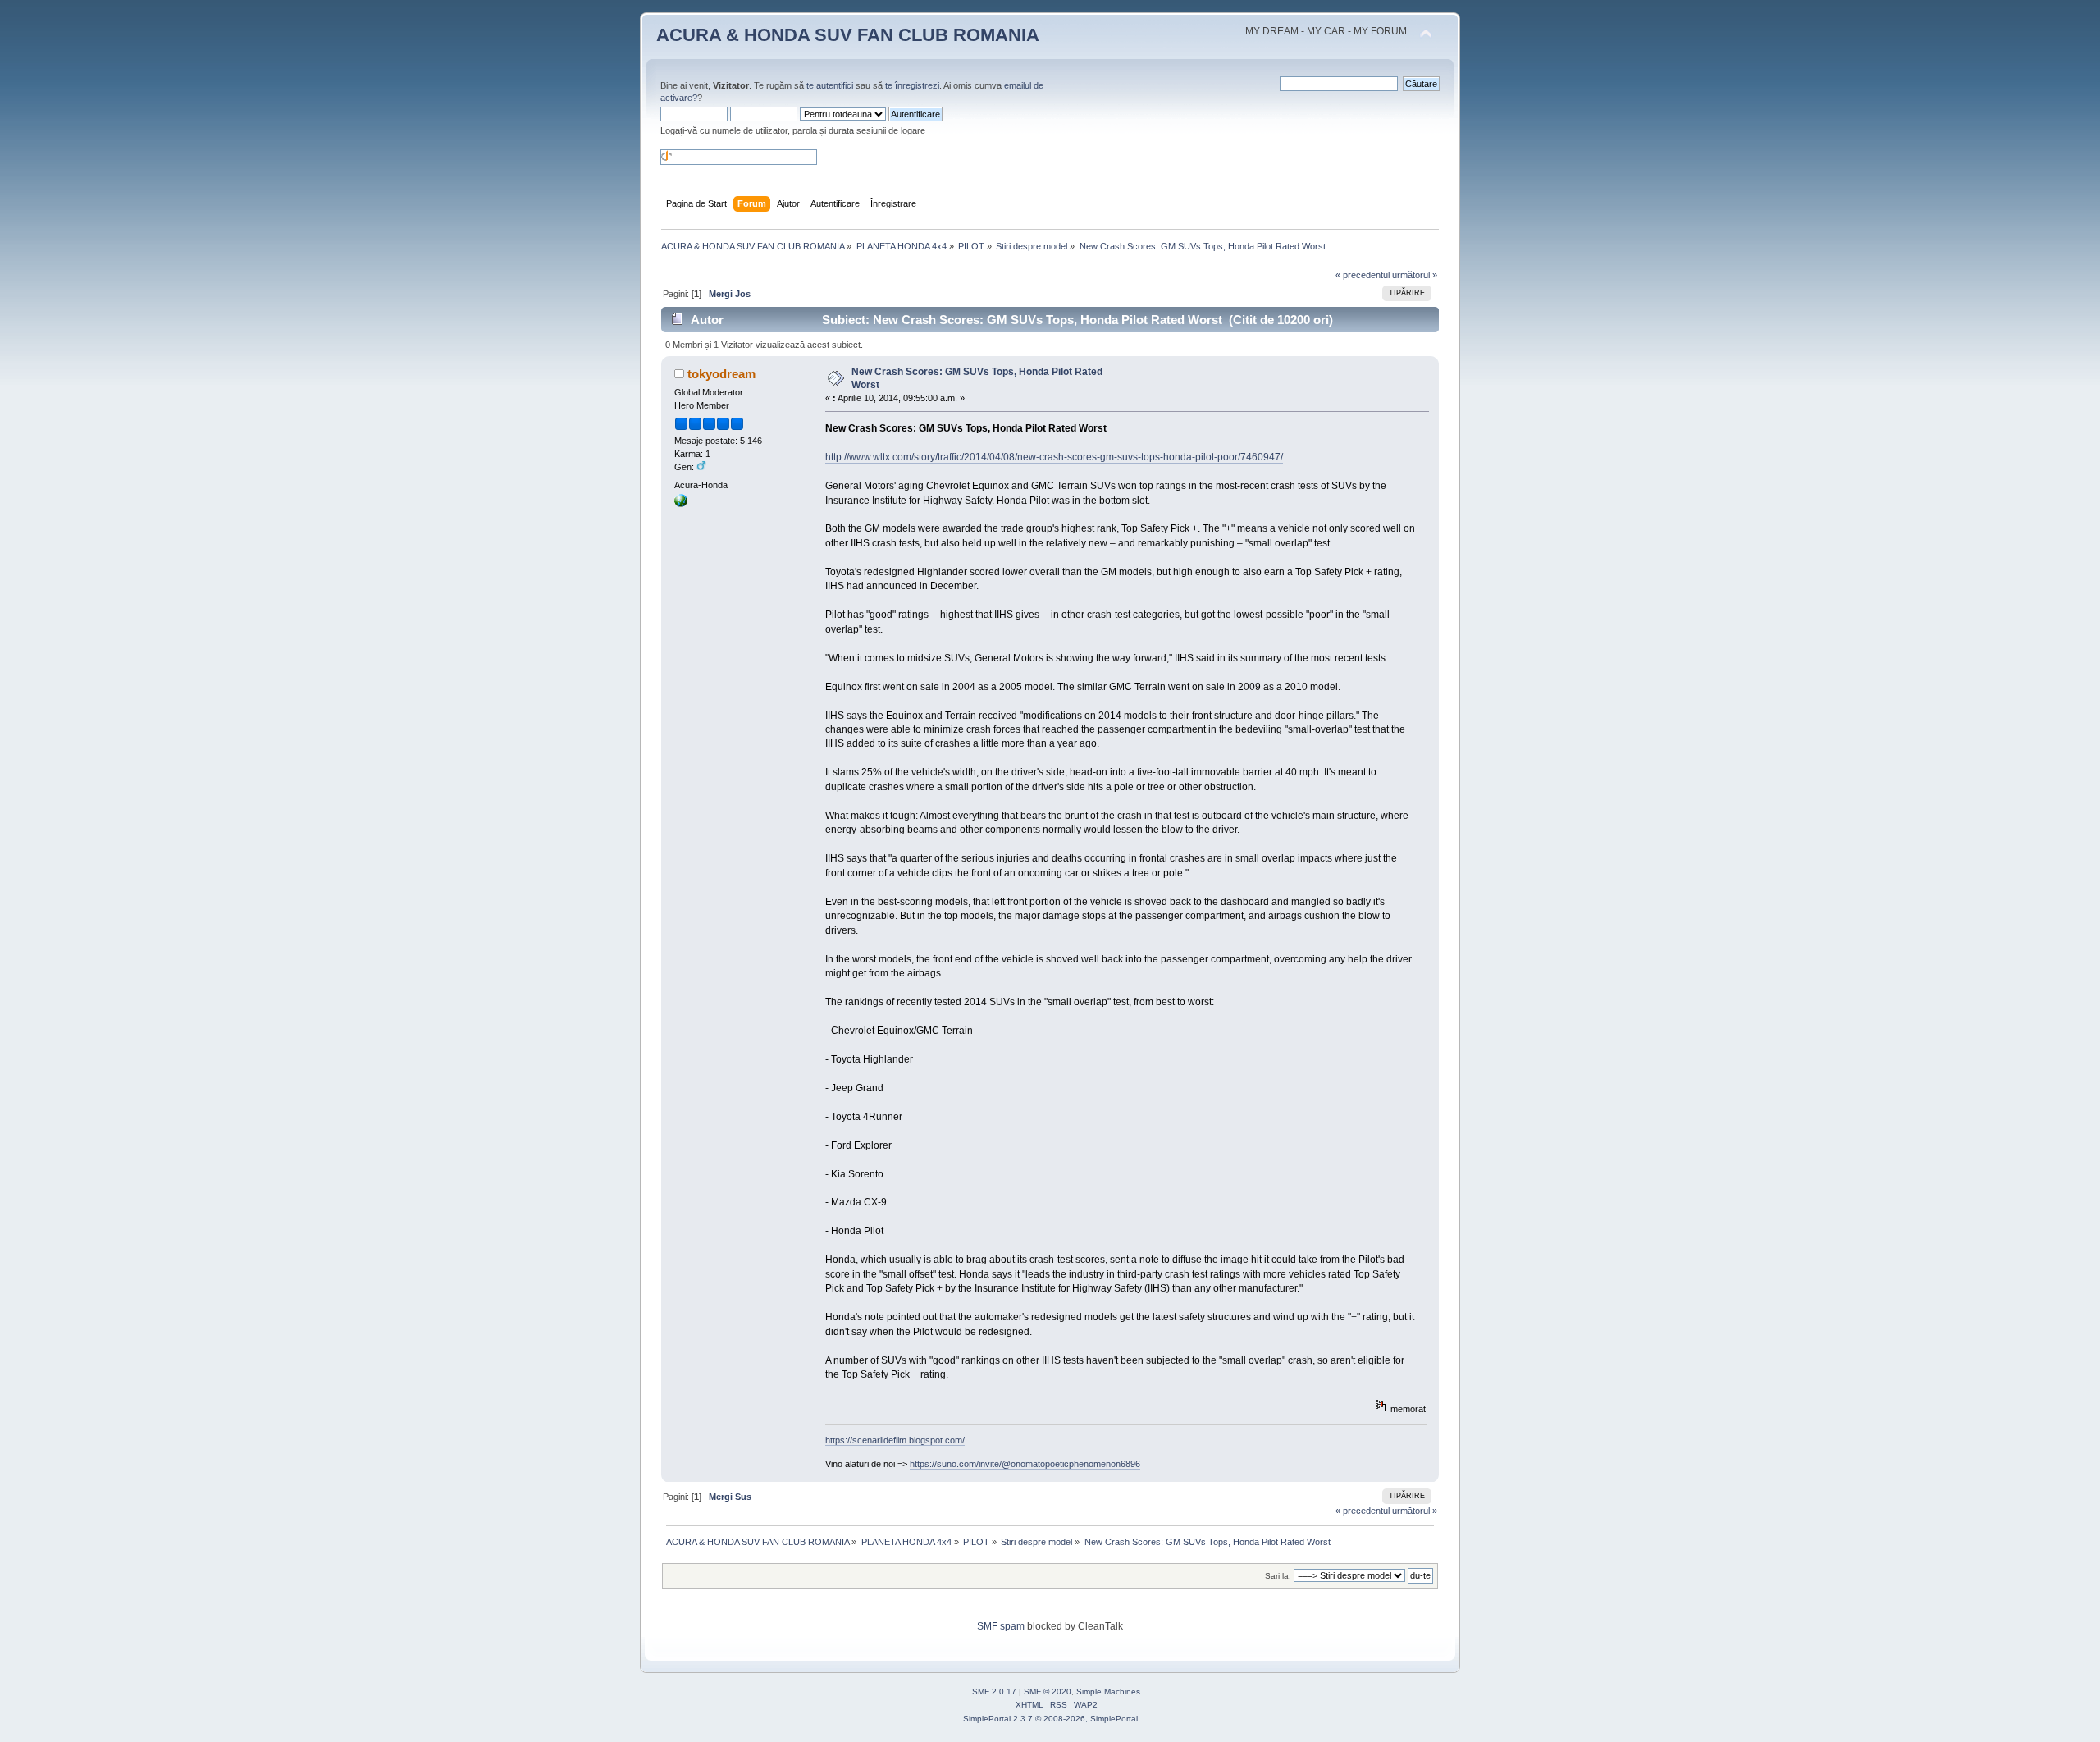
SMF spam (1001, 1626)
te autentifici (830, 85)
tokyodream (721, 374)
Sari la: (1278, 1576)
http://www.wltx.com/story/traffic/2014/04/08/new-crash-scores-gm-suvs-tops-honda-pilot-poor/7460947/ (1054, 457)
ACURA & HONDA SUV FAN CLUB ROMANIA (848, 35)
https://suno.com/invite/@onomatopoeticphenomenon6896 (1025, 1464)
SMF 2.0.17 (994, 1692)
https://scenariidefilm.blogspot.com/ (895, 1440)
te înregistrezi (912, 85)
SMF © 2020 (1048, 1692)
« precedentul (1363, 275)
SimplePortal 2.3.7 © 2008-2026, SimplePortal (1050, 1719)
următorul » (1415, 275)
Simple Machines (1108, 1692)
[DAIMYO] (681, 504)
